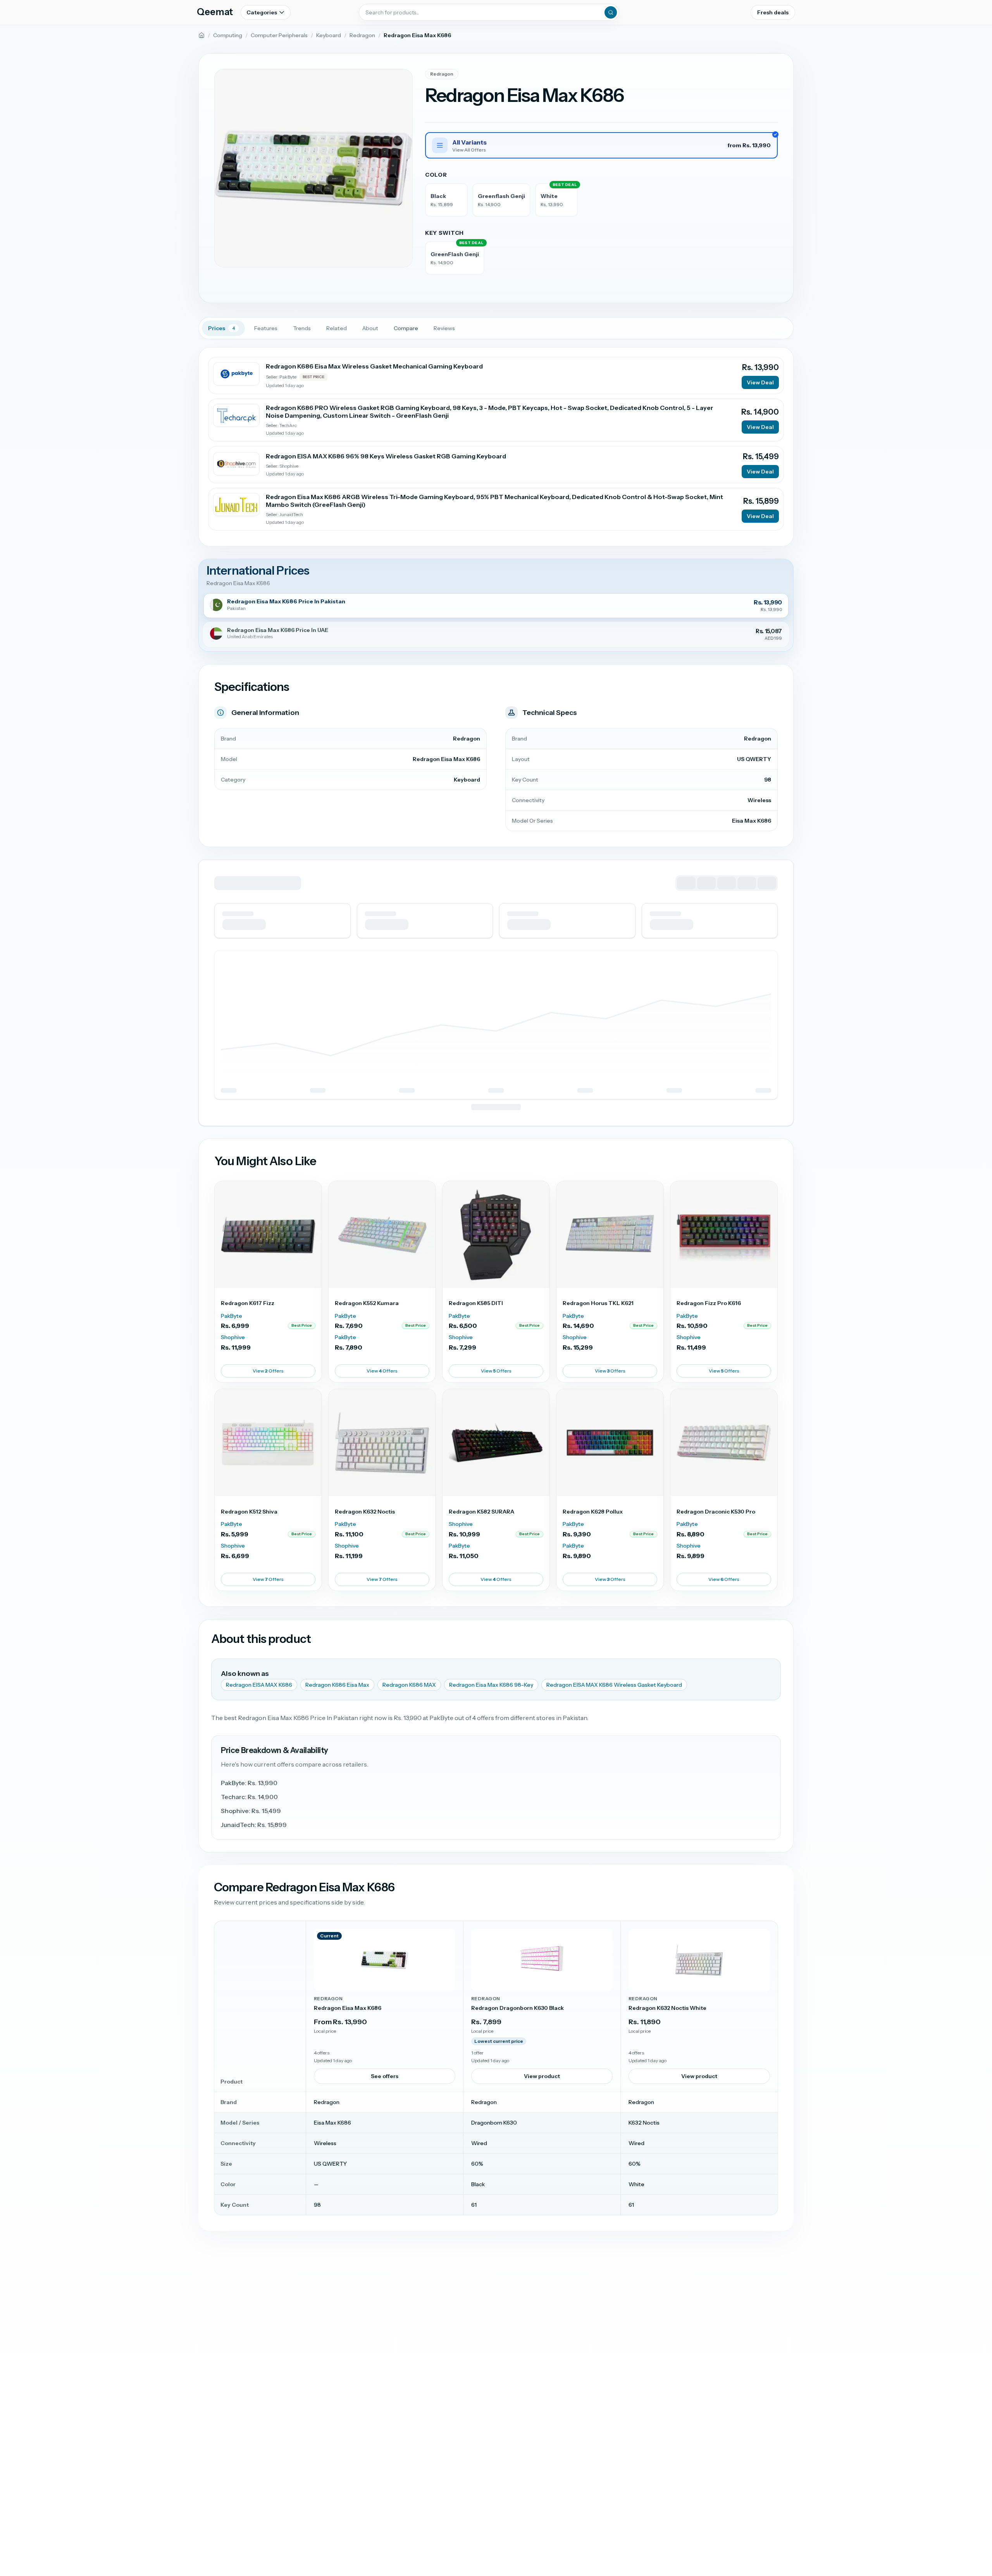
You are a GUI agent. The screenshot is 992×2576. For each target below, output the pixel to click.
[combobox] (489, 12)
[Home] (201, 35)
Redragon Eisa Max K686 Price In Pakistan (286, 602)
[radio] (446, 200)
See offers (385, 2076)
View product (542, 2076)
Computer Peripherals (279, 35)
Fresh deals (773, 12)
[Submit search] (611, 12)
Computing (228, 35)
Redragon (362, 35)
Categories (262, 12)
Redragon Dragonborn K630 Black (518, 2008)
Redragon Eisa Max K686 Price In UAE (278, 630)
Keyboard (329, 35)
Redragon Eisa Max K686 (348, 2008)
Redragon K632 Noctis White (667, 2008)
